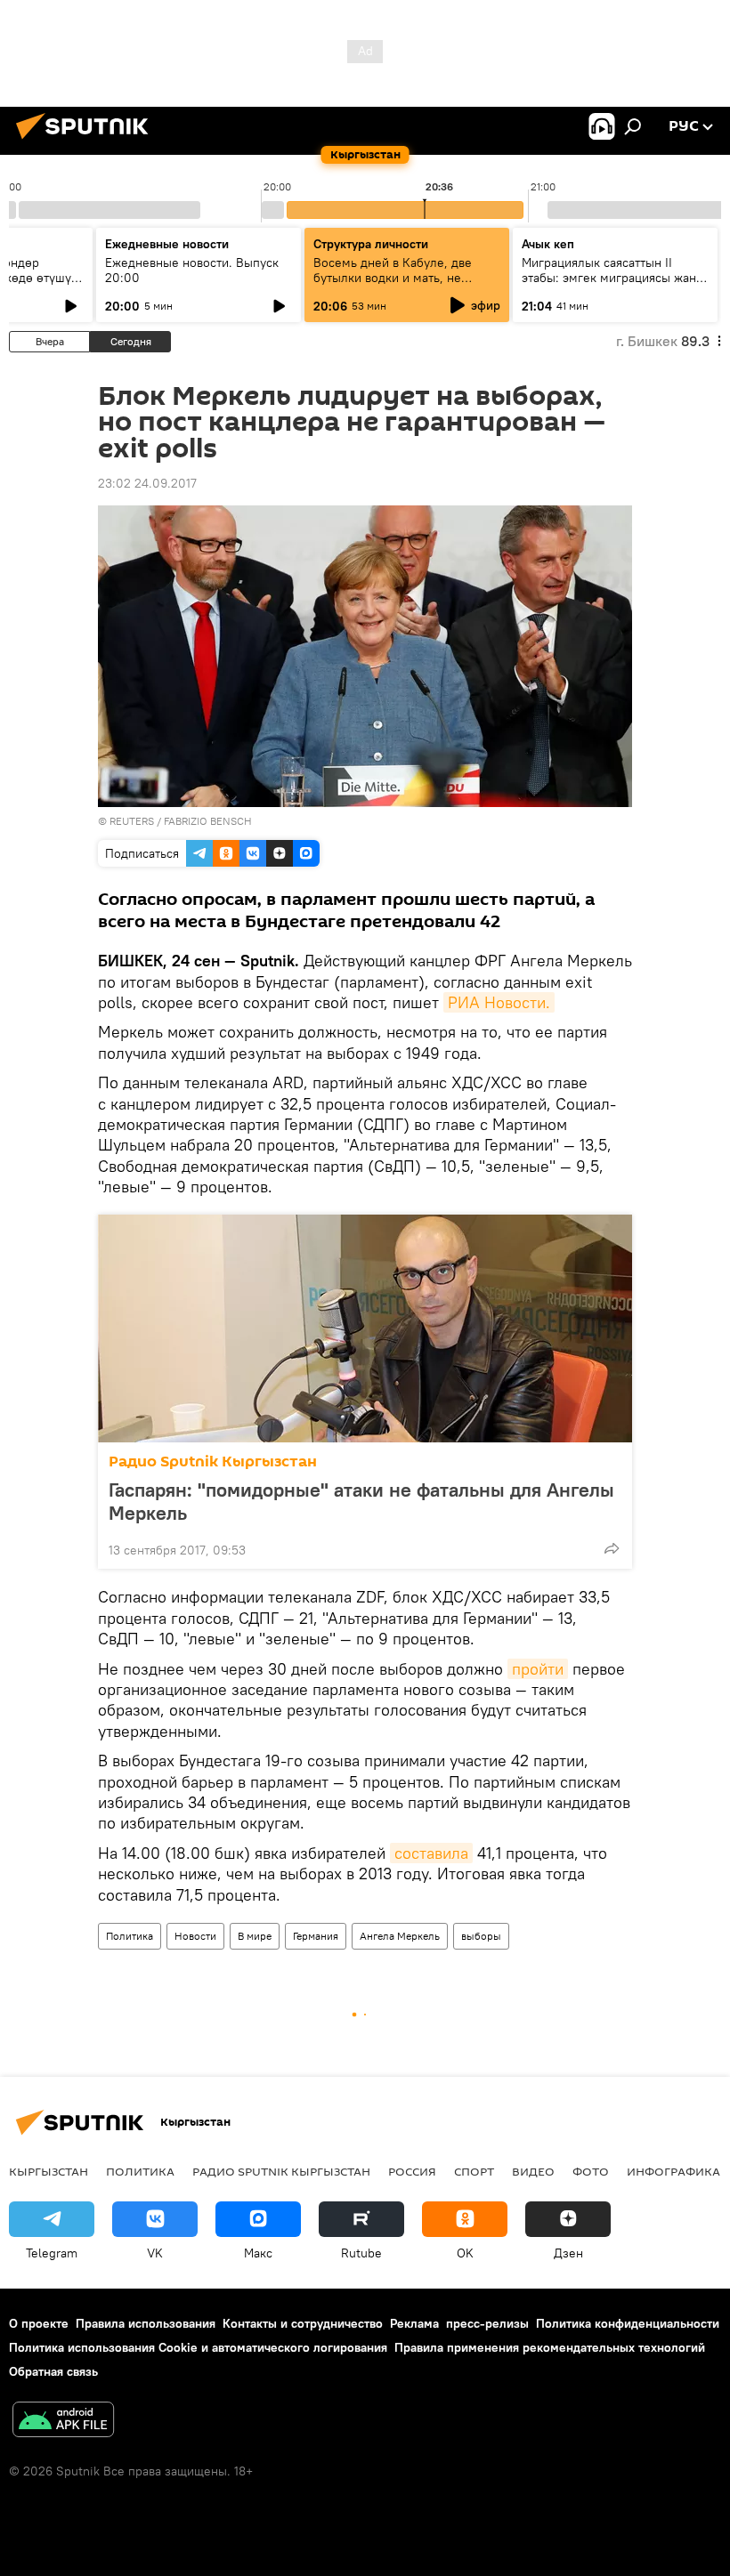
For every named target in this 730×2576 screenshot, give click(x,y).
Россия (412, 2171)
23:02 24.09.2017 (147, 483)
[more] (612, 1548)
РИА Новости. (499, 1002)
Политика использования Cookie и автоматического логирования (198, 2347)
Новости (195, 1936)
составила (431, 1853)
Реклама (414, 2323)
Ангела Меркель (400, 1936)
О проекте (39, 2323)
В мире (255, 1936)
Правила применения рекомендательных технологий (550, 2347)
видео (533, 2171)
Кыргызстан (49, 2171)
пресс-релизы (487, 2323)
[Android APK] (63, 2422)
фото (591, 2171)
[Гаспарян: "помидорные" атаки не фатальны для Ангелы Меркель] (365, 1328)
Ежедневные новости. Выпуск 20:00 (192, 270)
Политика (130, 1936)
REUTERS (132, 821)
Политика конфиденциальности (628, 2323)
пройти (538, 1669)
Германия (316, 1936)
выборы (481, 1936)
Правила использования (146, 2323)
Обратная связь (53, 2371)
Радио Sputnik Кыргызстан (213, 1462)
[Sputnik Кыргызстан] (87, 141)
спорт (474, 2171)
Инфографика (673, 2171)
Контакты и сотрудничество (303, 2323)
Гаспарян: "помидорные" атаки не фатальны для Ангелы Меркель (361, 1501)
